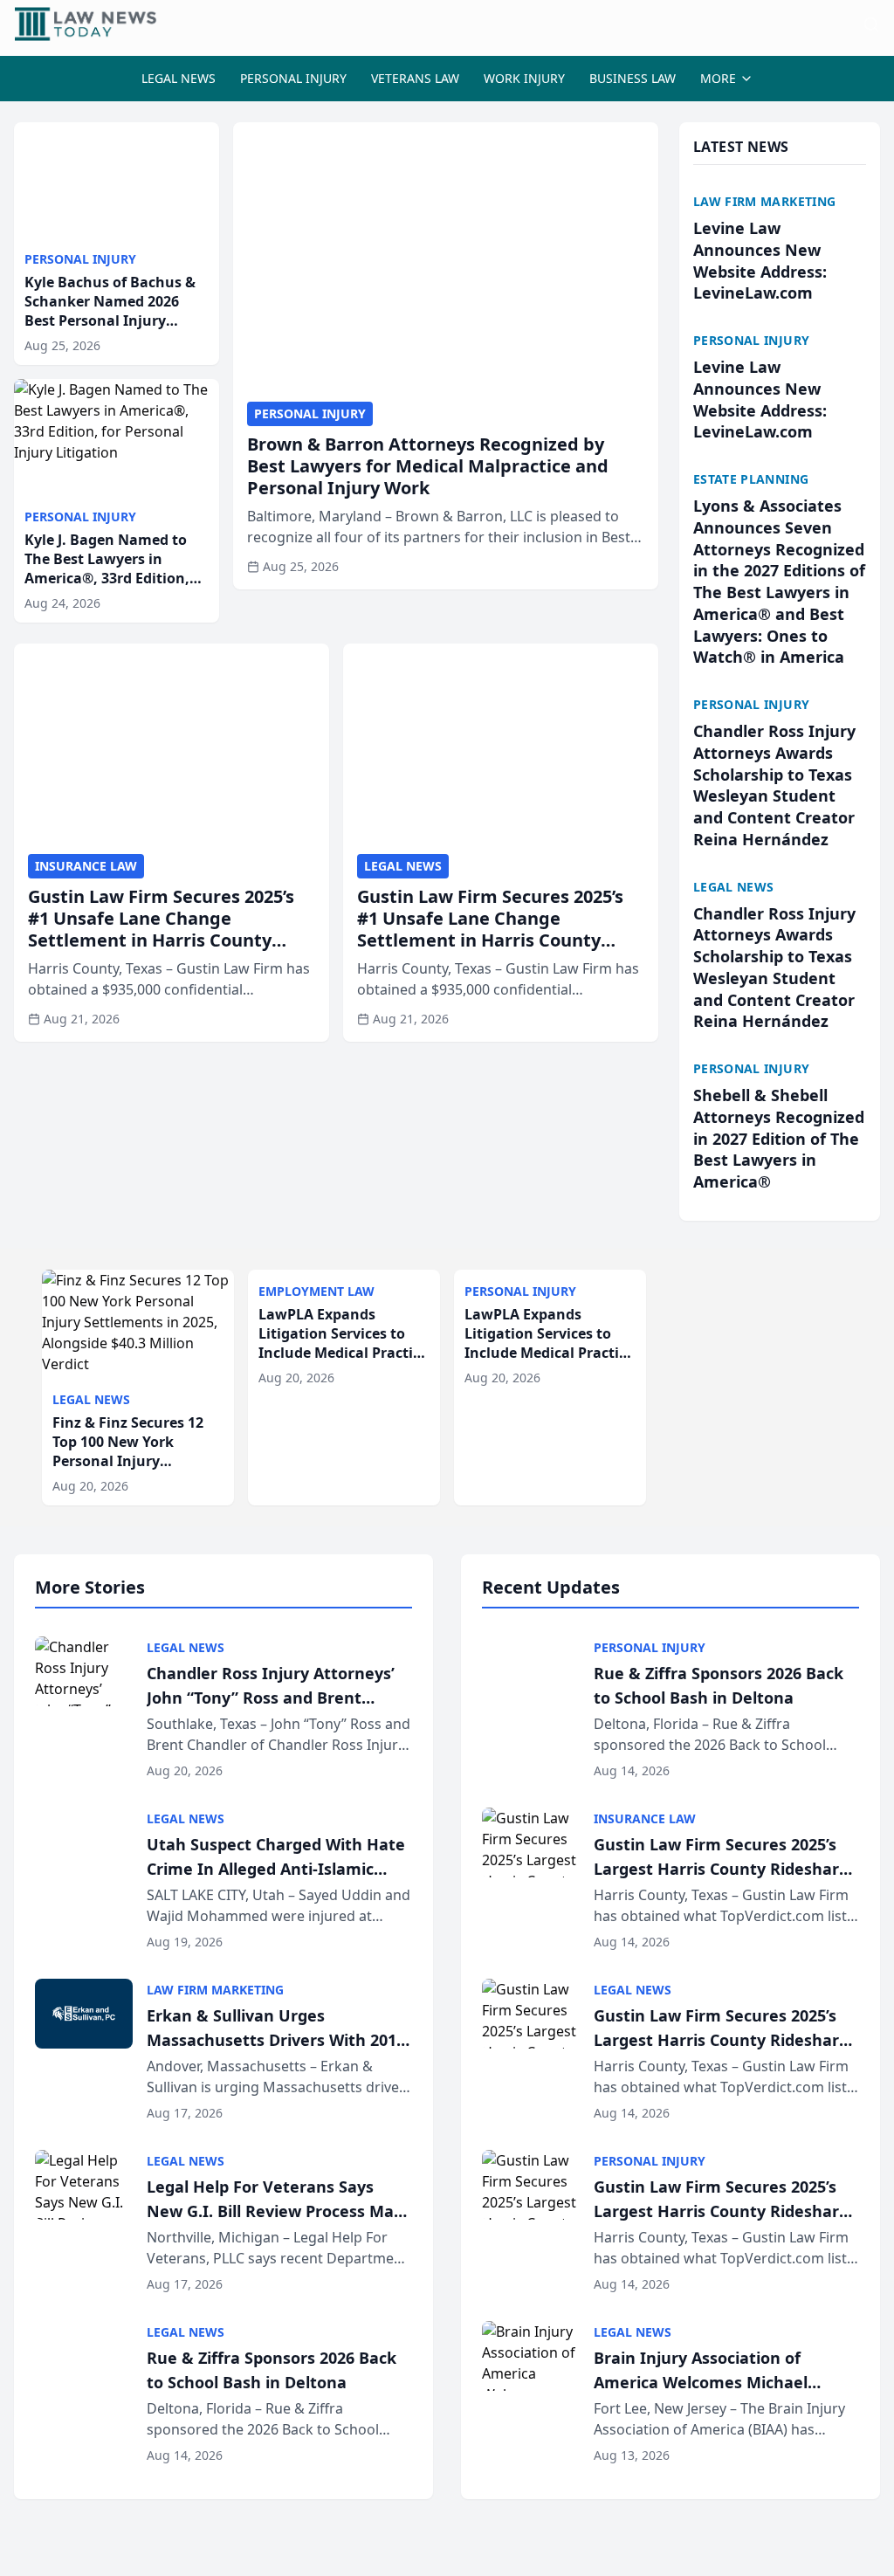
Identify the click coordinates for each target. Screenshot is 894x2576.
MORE (718, 78)
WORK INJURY (524, 78)
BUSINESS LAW (633, 78)
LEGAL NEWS (179, 78)
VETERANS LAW (415, 78)
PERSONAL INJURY (293, 78)
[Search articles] (871, 24)
